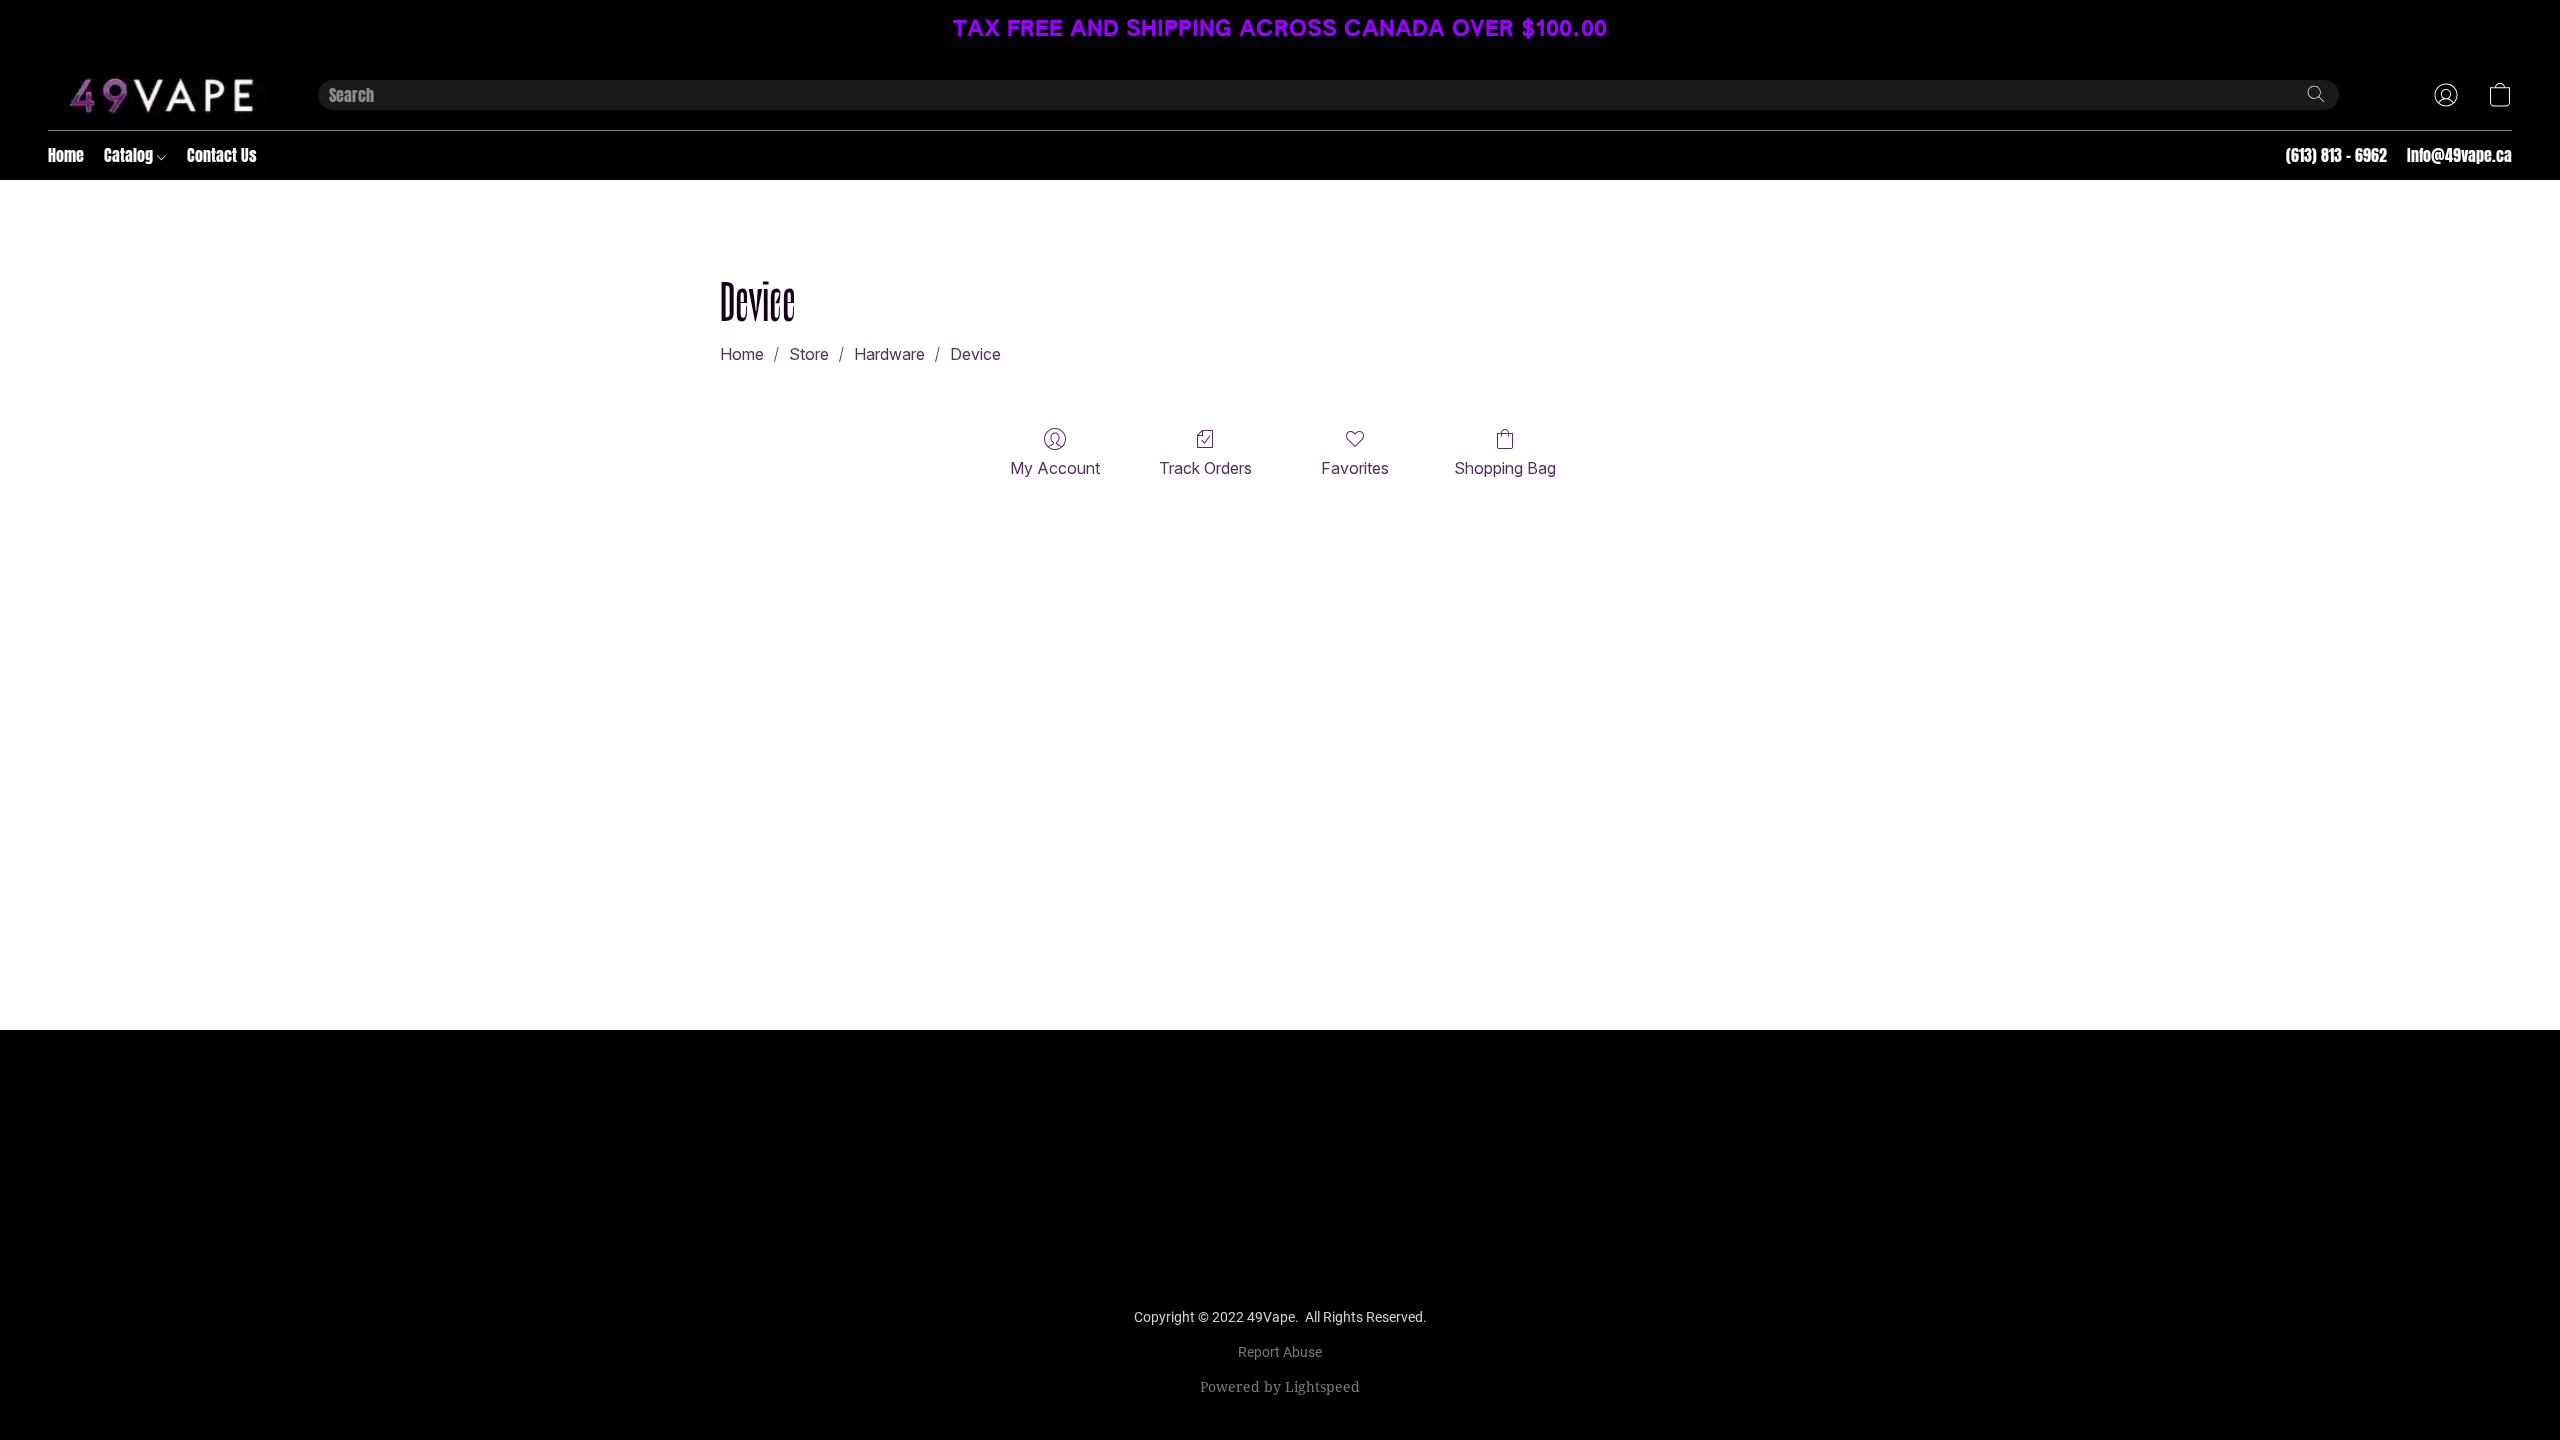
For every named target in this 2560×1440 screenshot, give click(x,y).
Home (66, 155)
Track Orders (1205, 468)
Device (975, 354)
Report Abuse (1280, 1352)
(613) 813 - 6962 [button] (2336, 155)
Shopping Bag (1505, 468)
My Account (1055, 468)
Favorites (1355, 468)
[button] (163, 95)
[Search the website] (2316, 94)
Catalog (130, 155)
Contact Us (222, 155)
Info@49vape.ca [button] (2459, 155)
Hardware (889, 354)
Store (809, 354)
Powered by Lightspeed (1280, 1386)
